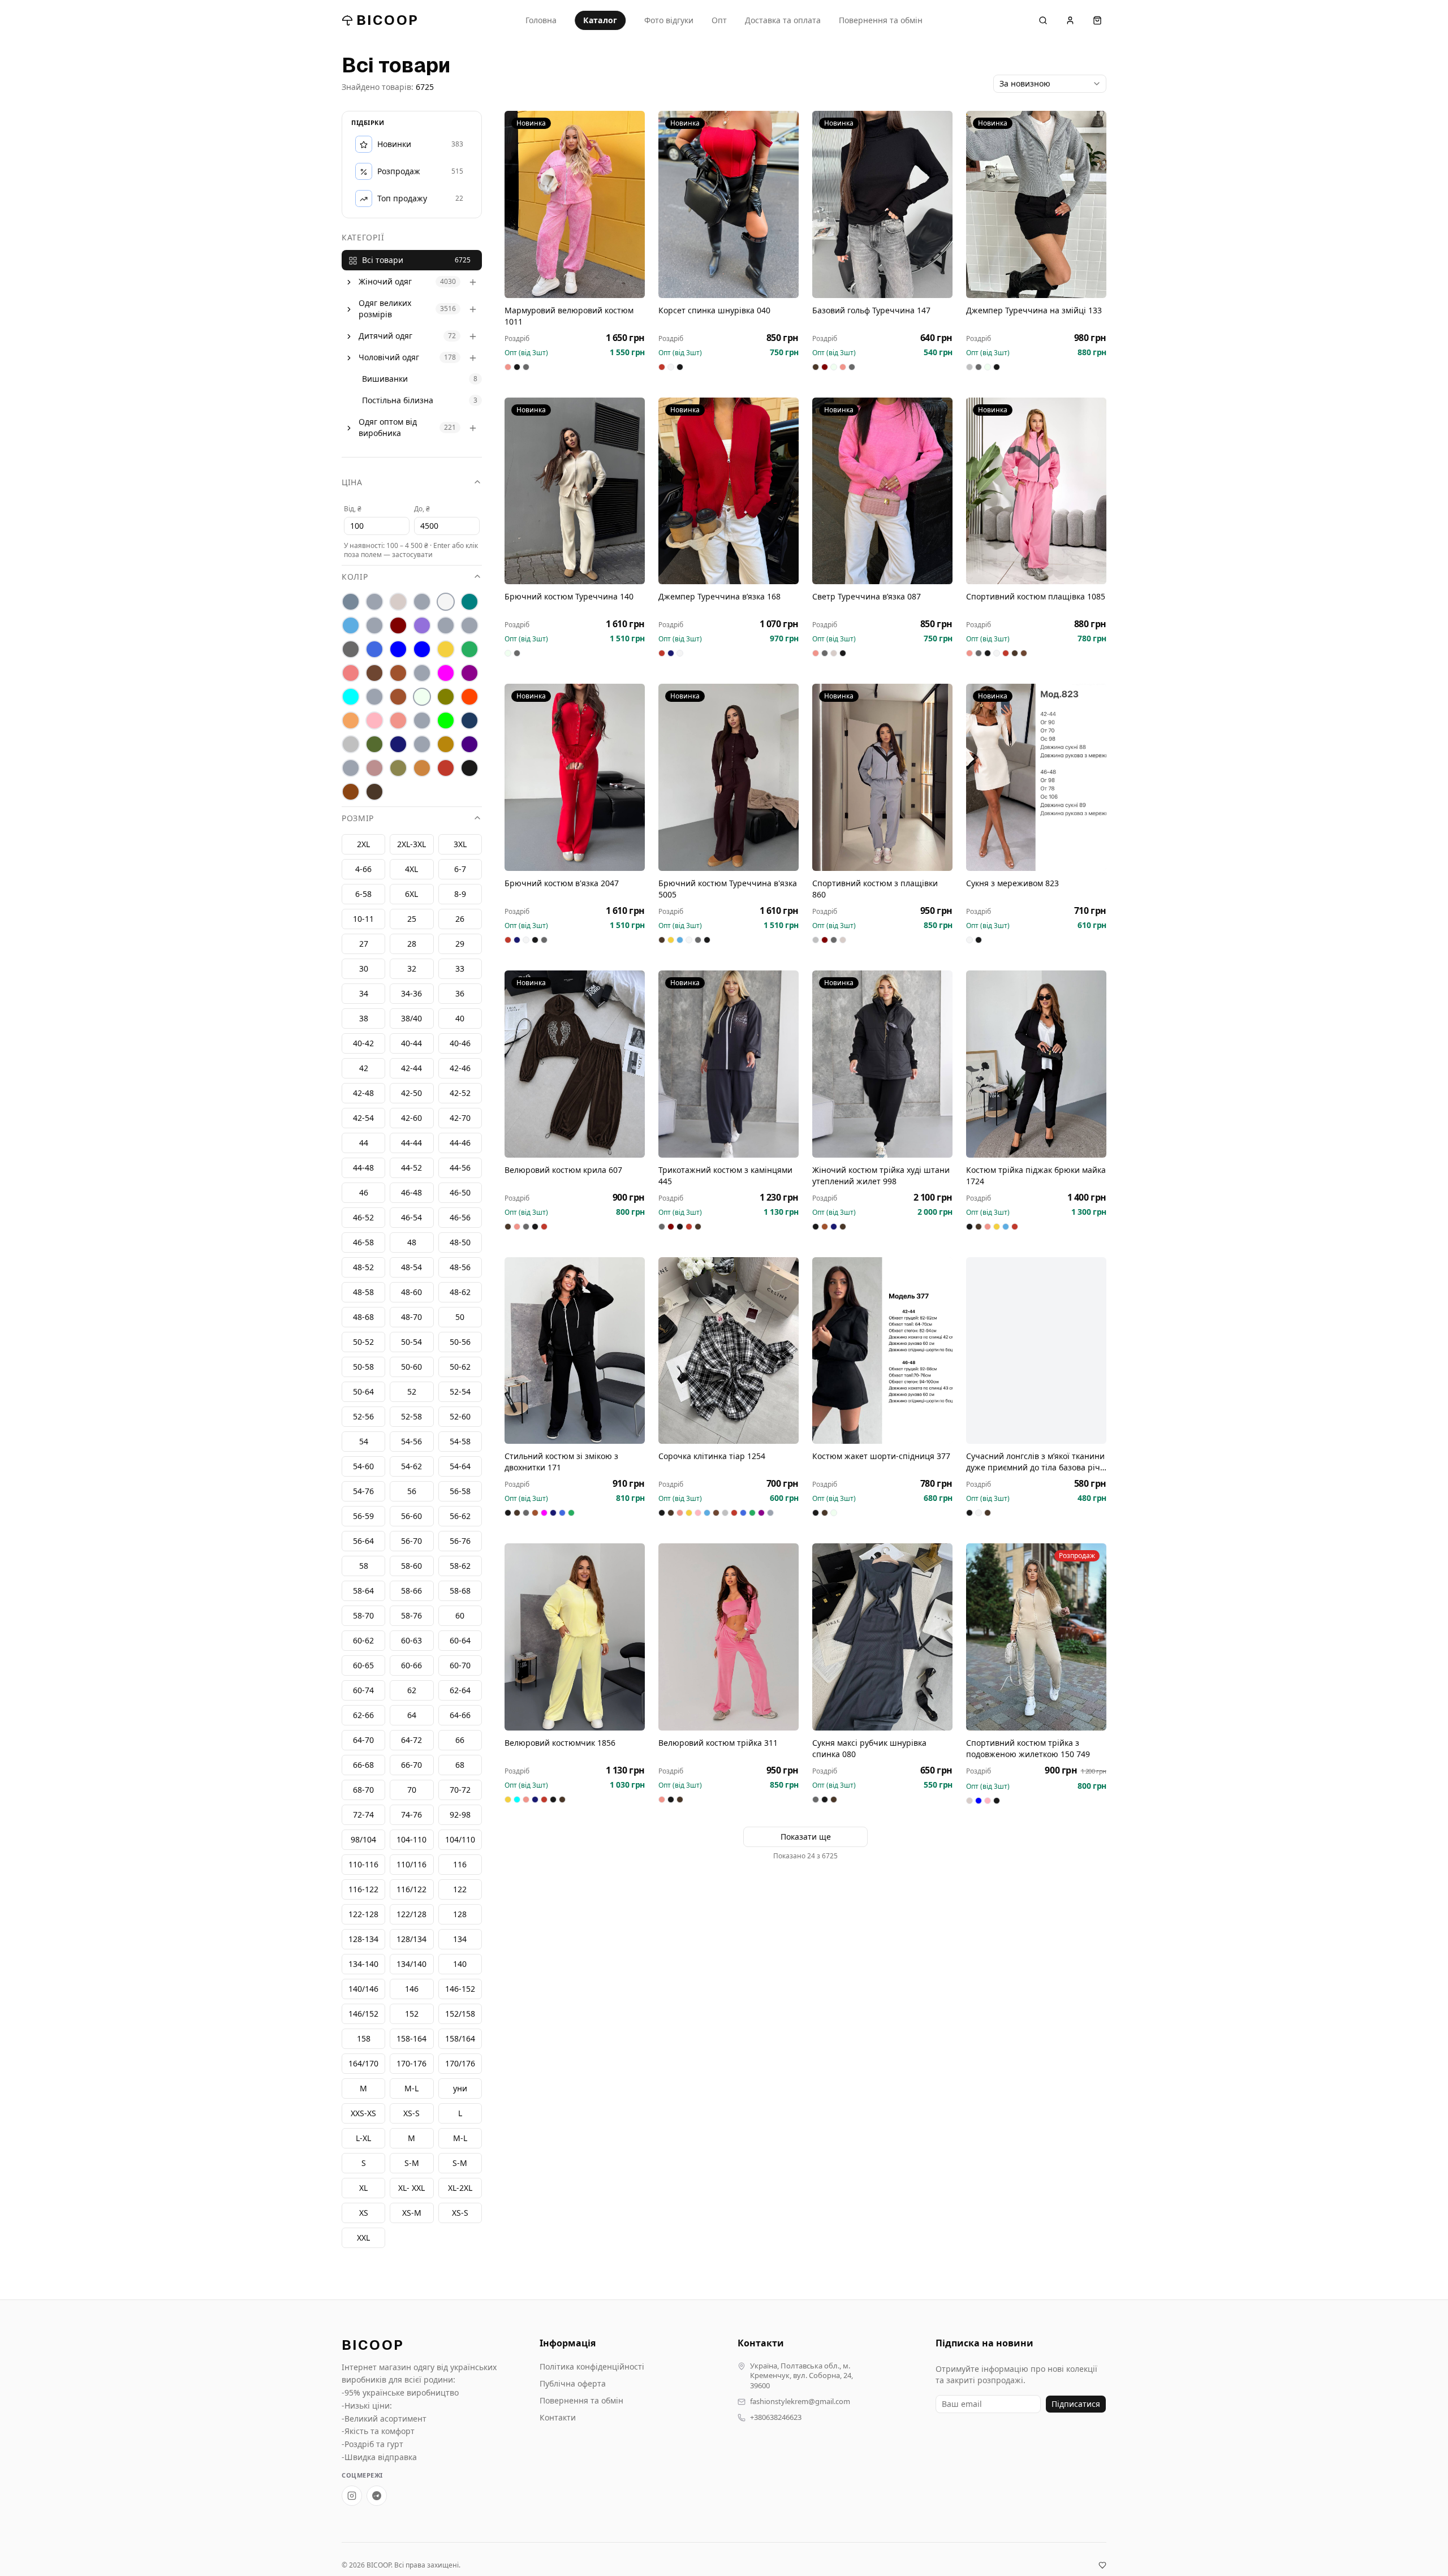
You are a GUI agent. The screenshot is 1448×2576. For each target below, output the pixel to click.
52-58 (411, 1417)
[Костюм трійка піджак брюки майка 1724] (1036, 1064)
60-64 (460, 1641)
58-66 (411, 1591)
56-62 (460, 1516)
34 (364, 994)
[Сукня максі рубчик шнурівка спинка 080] (882, 1637)
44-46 (460, 1143)
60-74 (363, 1691)
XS (364, 2213)
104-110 (411, 1840)
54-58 (460, 1442)
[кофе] (398, 674)
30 (364, 969)
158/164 (460, 2039)
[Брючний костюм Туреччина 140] (575, 491)
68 (460, 1765)
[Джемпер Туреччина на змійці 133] (1036, 204)
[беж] (398, 602)
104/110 (460, 1840)
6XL (411, 894)
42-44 (411, 1069)
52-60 (460, 1417)
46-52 (363, 1218)
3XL (460, 845)
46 (364, 1193)
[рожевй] (422, 721)
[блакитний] (351, 626)
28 (412, 944)
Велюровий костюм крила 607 (563, 1170)
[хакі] (398, 769)
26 (460, 919)
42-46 (460, 1069)
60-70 (460, 1666)
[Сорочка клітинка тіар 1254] (729, 1351)
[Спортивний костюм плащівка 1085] (1036, 491)
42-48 (363, 1093)
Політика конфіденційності (592, 2366)
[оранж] (469, 697)
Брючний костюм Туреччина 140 (569, 596)
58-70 (363, 1616)
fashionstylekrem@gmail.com (800, 2402)
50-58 (363, 1367)
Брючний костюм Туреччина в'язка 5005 (728, 889)
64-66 (460, 1716)
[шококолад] (351, 792)
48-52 (363, 1268)
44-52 (411, 1168)
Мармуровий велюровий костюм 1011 (569, 316)
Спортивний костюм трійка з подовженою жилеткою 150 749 (1028, 1748)
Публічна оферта (573, 2383)
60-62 (363, 1641)
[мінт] (351, 697)
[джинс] (374, 650)
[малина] (446, 674)
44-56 (460, 1168)
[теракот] (422, 745)
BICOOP (387, 20)
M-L (460, 2139)
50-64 (363, 1392)
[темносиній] (398, 745)
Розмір (358, 819)
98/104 (363, 1840)
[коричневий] (374, 674)
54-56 (411, 1442)
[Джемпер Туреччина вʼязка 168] (729, 491)
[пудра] (374, 721)
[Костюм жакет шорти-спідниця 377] (882, 1351)
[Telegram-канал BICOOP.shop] (377, 2496)
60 (460, 1616)
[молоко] (422, 697)
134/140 (411, 1964)
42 (364, 1069)
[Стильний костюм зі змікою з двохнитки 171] (575, 1351)
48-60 (411, 1293)
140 (460, 1964)
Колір (355, 577)
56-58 (460, 1492)
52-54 (460, 1392)
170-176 (411, 2064)
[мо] (374, 697)
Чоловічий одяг (389, 358)
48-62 (460, 1293)
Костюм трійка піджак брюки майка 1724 (1036, 1175)
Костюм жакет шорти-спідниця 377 (881, 1456)
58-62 (460, 1566)
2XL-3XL (411, 845)
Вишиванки (385, 379)
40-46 (460, 1044)
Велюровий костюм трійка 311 (718, 1743)
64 (412, 1716)
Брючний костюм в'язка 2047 (562, 883)
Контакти (558, 2417)
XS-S (460, 2213)
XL (363, 2188)
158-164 (411, 2039)
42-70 (460, 1118)
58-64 (363, 1591)
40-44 (411, 1044)
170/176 (460, 2064)
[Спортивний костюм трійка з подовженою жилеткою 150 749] (1036, 1637)
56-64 (363, 1541)
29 (460, 944)
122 (460, 1890)
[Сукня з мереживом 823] (1036, 777)
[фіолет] (469, 745)
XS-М (412, 2213)
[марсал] (469, 674)
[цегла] (422, 769)
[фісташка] (351, 769)
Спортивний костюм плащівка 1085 (1036, 596)
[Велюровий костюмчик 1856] (575, 1637)
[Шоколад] (374, 792)
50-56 (460, 1342)
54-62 (411, 1467)
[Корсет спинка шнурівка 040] (729, 204)
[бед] (374, 602)
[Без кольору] (422, 602)
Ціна (352, 483)
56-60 (411, 1516)
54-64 (460, 1467)
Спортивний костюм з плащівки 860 (875, 889)
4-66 (363, 870)
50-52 (363, 1342)
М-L (411, 2089)
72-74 (363, 1815)
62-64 (460, 1691)
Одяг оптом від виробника (388, 428)
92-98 (460, 1815)
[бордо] (398, 626)
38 (364, 1019)
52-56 (363, 1417)
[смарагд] (374, 745)
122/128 (411, 1915)
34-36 (411, 994)
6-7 (460, 870)
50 (460, 1317)
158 (364, 2039)
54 (364, 1442)
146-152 (460, 1989)
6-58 (363, 894)
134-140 (363, 1964)
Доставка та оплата (783, 20)
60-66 (411, 1666)
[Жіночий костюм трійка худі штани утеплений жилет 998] (882, 1064)
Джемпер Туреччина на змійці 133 (1034, 310)
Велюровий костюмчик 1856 (560, 1743)
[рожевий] (398, 721)
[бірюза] (469, 602)
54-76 (363, 1492)
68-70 (363, 1790)
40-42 (363, 1044)
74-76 (411, 1815)
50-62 (460, 1367)
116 (460, 1865)
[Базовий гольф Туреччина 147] (882, 204)
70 (412, 1790)
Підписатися (1076, 2404)
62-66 (363, 1716)
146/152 (363, 2014)
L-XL (363, 2139)
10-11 (363, 919)
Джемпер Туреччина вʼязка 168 (719, 596)
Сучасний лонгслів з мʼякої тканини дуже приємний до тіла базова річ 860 (1035, 1462)
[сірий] (351, 745)
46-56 (460, 1218)
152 (412, 2014)
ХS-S (411, 2114)
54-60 (363, 1467)
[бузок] (422, 626)
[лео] (422, 674)
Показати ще (806, 1837)
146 (412, 1989)
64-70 (363, 1740)
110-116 (363, 1865)
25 (412, 919)
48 (412, 1243)
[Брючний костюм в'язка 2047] (575, 777)
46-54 (411, 1218)
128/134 (411, 1939)
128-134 (363, 1939)
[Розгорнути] (349, 282)
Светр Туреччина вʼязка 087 (867, 596)
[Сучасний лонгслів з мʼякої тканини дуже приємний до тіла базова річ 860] (1036, 1351)
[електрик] (422, 650)
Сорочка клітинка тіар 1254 (712, 1456)
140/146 (363, 1989)
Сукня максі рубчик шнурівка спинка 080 (869, 1748)
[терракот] (446, 745)
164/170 (363, 2064)
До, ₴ (422, 509)
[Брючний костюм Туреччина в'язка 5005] (729, 777)
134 (460, 1939)
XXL (363, 2238)
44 (364, 1143)
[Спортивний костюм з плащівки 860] (882, 777)
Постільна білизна (398, 401)
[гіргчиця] (446, 626)
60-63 (411, 1641)
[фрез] (374, 769)
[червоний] (446, 769)
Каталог (600, 20)
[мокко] (398, 697)
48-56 (460, 1268)
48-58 (363, 1293)
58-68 (460, 1591)
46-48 (411, 1193)
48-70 (411, 1317)
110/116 (411, 1865)
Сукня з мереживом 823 (1012, 883)
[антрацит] (351, 602)
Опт (719, 20)
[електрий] (398, 650)
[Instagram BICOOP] (352, 2496)
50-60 (411, 1367)
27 (364, 944)
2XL (363, 845)
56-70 (411, 1541)
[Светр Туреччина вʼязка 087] (882, 491)
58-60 (411, 1566)
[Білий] (446, 602)
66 (460, 1740)
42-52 (460, 1093)
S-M (460, 2163)
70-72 (460, 1790)
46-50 (460, 1193)
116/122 (411, 1890)
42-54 (363, 1118)
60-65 (363, 1666)
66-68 (363, 1765)
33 (460, 969)
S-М (412, 2163)
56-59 (363, 1516)
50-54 (411, 1342)
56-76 (460, 1541)
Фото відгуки (669, 20)
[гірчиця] (469, 626)
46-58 (363, 1243)
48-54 (411, 1268)
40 (460, 1019)
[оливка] (446, 697)
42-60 (411, 1118)
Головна (541, 20)
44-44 (411, 1143)
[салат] (446, 721)
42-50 (411, 1093)
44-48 (363, 1168)
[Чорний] (469, 769)
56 (412, 1492)
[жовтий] (446, 650)
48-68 (363, 1317)
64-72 (411, 1740)
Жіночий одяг (385, 282)
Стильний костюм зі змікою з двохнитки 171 (561, 1462)
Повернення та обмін (881, 20)
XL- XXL (411, 2188)
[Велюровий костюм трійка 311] (729, 1637)
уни (460, 2089)
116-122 (363, 1890)
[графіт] (351, 650)
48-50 (460, 1243)
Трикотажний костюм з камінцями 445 (725, 1175)
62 (412, 1691)
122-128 (363, 1915)
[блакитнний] (374, 626)
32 (412, 969)
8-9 (460, 894)
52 (412, 1392)
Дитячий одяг (385, 336)
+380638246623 (776, 2417)
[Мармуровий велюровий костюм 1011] (575, 204)
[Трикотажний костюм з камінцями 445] (729, 1064)
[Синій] (469, 721)
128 (460, 1915)
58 (364, 1566)
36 (460, 994)
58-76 (411, 1616)
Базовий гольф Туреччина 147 (871, 310)
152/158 (460, 2014)
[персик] (351, 721)
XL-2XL (460, 2188)
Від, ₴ (353, 509)
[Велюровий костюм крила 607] (575, 1064)
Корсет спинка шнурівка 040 (714, 310)
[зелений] (469, 650)
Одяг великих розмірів (385, 309)
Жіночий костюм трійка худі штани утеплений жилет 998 (881, 1175)
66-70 (411, 1765)
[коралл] (351, 674)
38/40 (411, 1019)
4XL (411, 870)
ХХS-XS (363, 2114)
